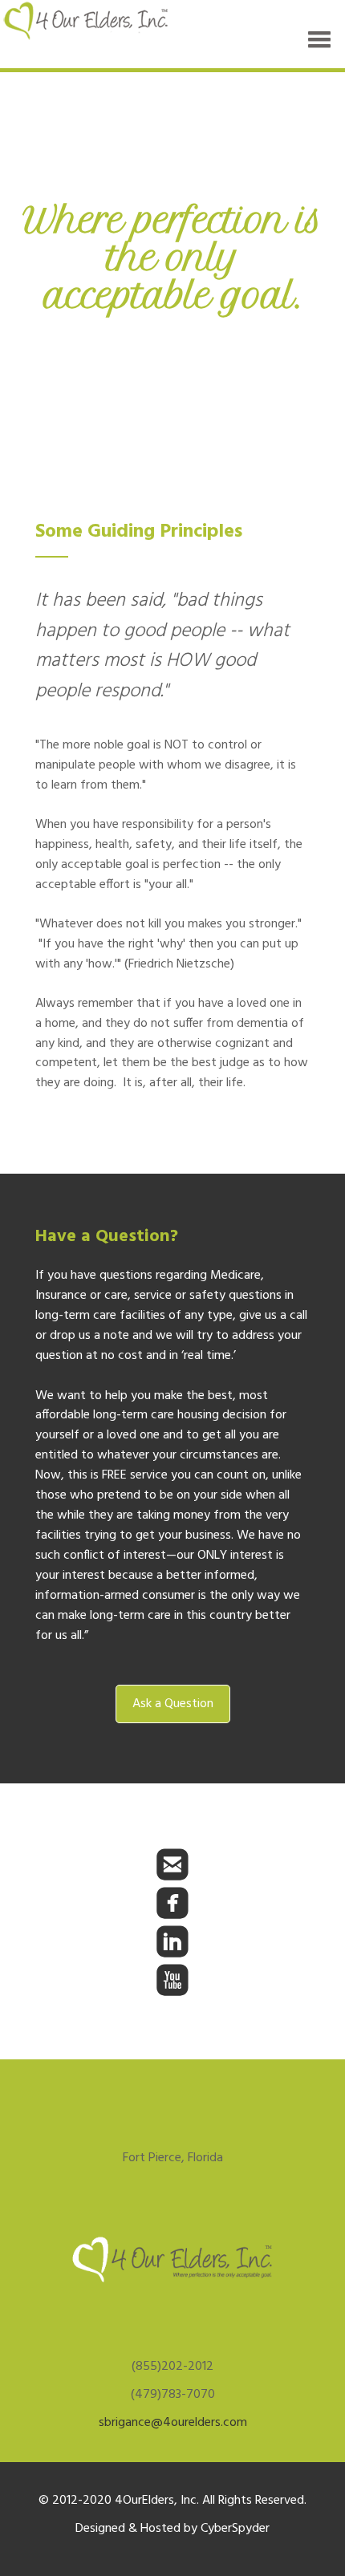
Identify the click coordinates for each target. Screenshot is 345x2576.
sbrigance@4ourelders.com (173, 2423)
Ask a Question (173, 1704)
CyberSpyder (235, 2529)
